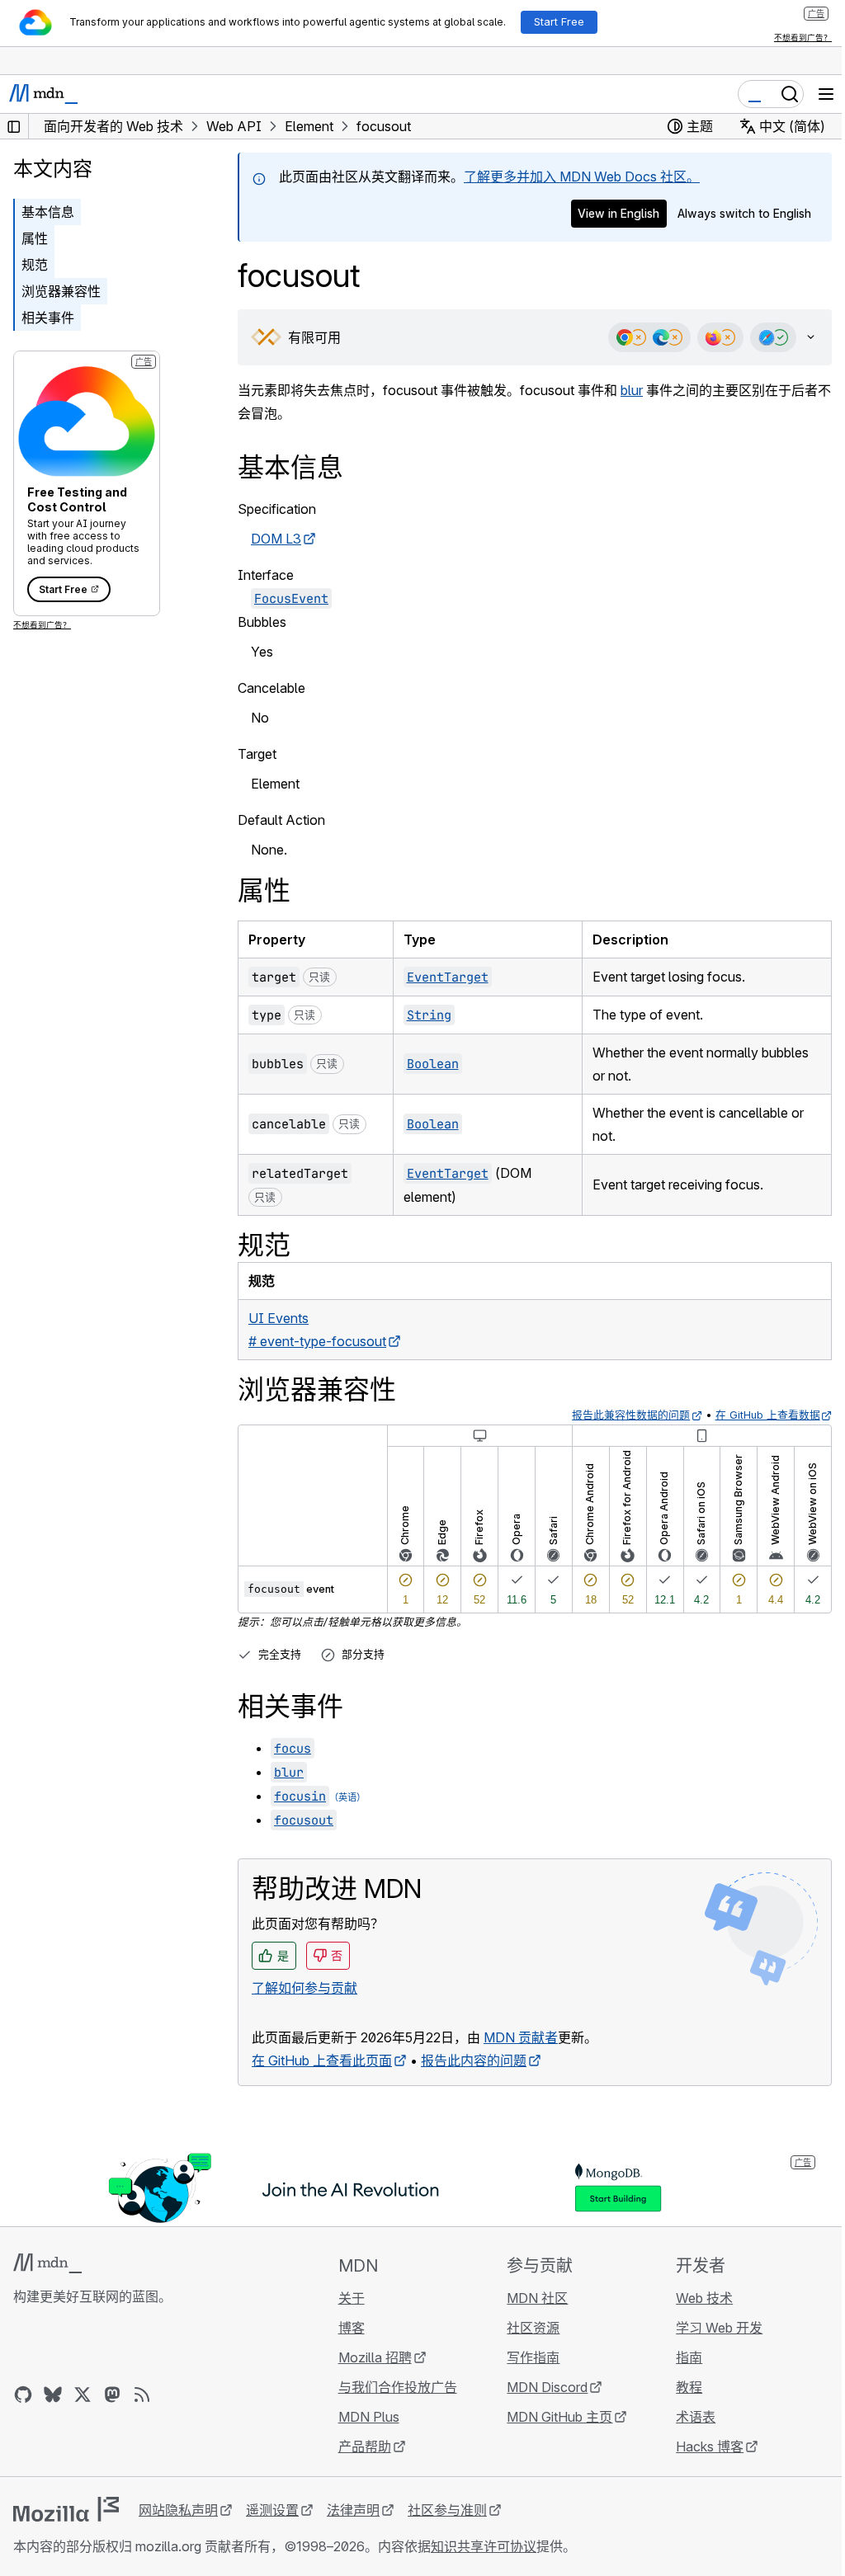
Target (257, 754)
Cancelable (271, 688)
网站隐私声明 (178, 2510)
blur (632, 390)
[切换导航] (826, 94)
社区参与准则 (447, 2510)
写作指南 (526, 2357)
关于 (347, 2298)
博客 (347, 2328)
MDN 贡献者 (521, 2037)
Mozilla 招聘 (370, 2357)
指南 (679, 2357)
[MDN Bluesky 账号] (53, 2395)
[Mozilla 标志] (66, 2509)
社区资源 (526, 2328)
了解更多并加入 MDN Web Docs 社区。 (582, 177)
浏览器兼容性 (61, 291)
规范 (35, 265)
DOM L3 (276, 539)
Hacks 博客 (700, 2446)
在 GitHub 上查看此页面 (322, 2060)
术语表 (686, 2417)
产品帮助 (360, 2446)
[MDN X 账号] (83, 2395)
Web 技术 (694, 2298)
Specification (277, 509)
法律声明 (353, 2510)
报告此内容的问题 (474, 2060)
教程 (679, 2387)
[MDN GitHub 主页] (23, 2395)
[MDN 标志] (47, 2263)
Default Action (281, 820)
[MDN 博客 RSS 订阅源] (142, 2395)
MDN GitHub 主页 (552, 2417)
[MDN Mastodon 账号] (112, 2395)
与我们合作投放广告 (393, 2387)
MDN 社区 (530, 2298)
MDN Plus (364, 2417)
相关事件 (48, 318)
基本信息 (48, 212)
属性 (35, 238)
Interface (266, 575)
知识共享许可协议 (484, 2546)
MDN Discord (540, 2387)
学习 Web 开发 (709, 2328)
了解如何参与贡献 (304, 1988)
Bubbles (262, 622)
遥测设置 (272, 2510)
